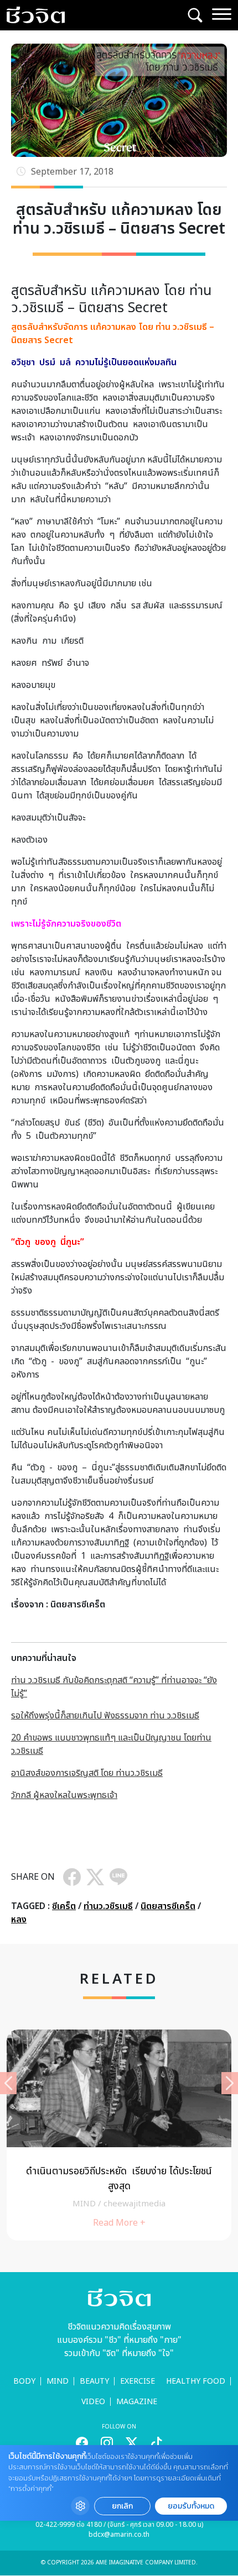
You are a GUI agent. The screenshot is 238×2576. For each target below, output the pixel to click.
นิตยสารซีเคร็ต (168, 1906)
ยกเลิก (122, 2506)
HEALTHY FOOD (196, 2381)
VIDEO (93, 2402)
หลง (19, 1920)
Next (230, 2083)
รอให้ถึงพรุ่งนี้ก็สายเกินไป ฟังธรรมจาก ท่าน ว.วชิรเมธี (105, 1716)
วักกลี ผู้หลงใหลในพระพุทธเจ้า (64, 1795)
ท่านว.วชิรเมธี (108, 1906)
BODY (24, 2381)
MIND (58, 2381)
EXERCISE (138, 2381)
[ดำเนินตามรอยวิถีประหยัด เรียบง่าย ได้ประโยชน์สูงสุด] (119, 2135)
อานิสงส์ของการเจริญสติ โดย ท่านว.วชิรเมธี (87, 1773)
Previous (8, 2083)
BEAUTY (94, 2381)
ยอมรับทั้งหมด (191, 2506)
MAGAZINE (137, 2402)
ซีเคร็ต (64, 1906)
